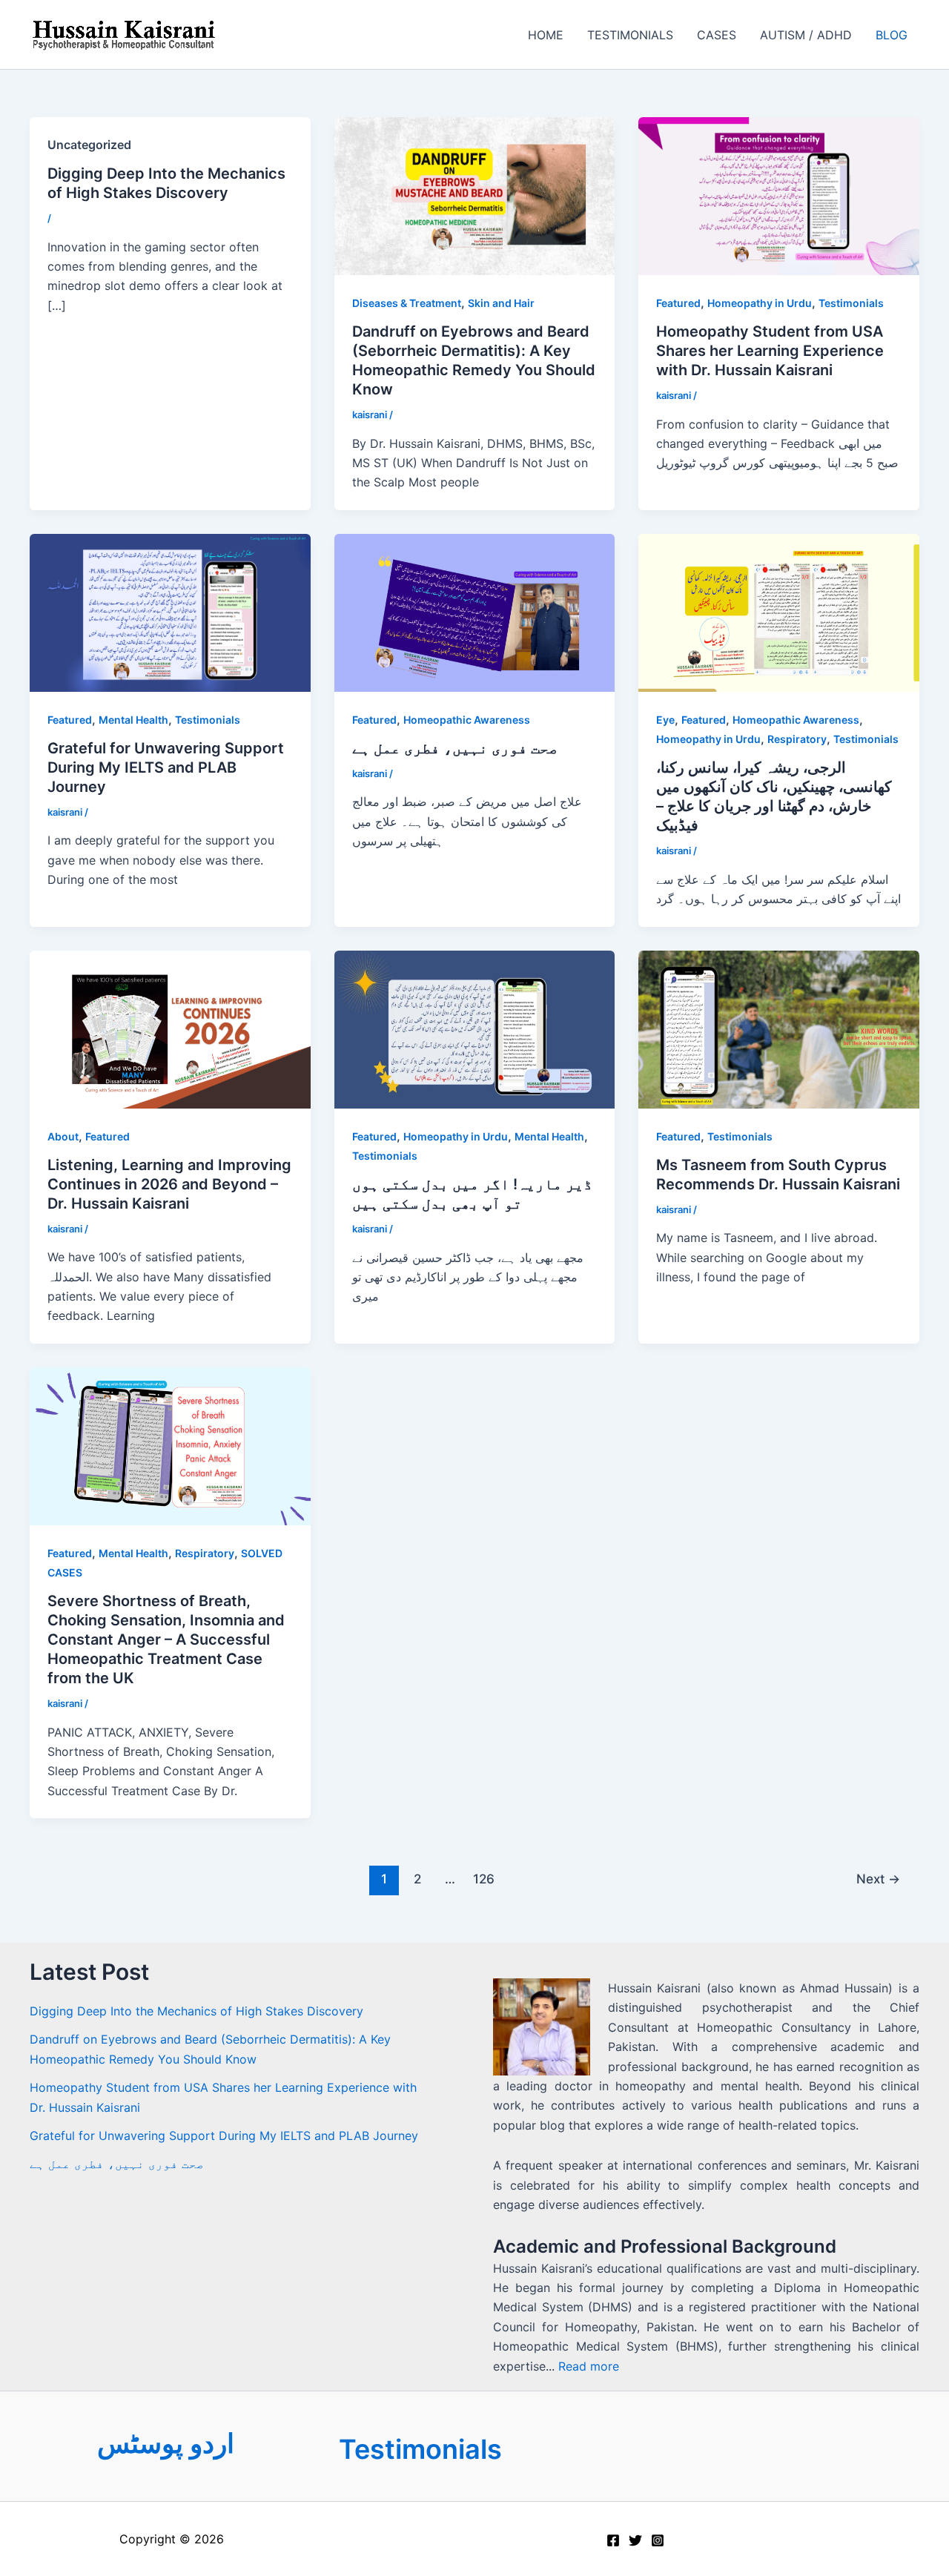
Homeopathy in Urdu (760, 303)
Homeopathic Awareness (467, 720)
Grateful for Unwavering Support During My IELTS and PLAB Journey (166, 767)
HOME (546, 35)
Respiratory (797, 739)
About (63, 1136)
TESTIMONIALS (630, 35)
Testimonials (851, 303)
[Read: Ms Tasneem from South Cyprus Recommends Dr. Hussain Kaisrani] (779, 1028)
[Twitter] (635, 2540)
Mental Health (133, 720)
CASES (717, 35)
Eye (665, 720)
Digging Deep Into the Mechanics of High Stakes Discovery (196, 2011)
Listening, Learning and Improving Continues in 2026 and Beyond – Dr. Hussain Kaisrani (169, 1184)
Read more (589, 2366)
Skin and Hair (501, 303)
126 (484, 1879)
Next (878, 1879)
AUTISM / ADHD (806, 35)
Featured (678, 303)
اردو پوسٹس (166, 2443)
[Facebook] (613, 2540)
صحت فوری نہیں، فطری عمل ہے (455, 748)
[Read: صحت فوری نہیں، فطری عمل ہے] (475, 612)
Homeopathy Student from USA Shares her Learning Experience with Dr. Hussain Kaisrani (770, 351)
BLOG (892, 35)
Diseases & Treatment (407, 303)
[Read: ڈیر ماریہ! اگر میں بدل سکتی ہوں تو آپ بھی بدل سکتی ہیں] (475, 1028)
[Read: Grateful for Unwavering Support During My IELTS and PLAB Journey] (170, 612)
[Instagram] (658, 2540)
